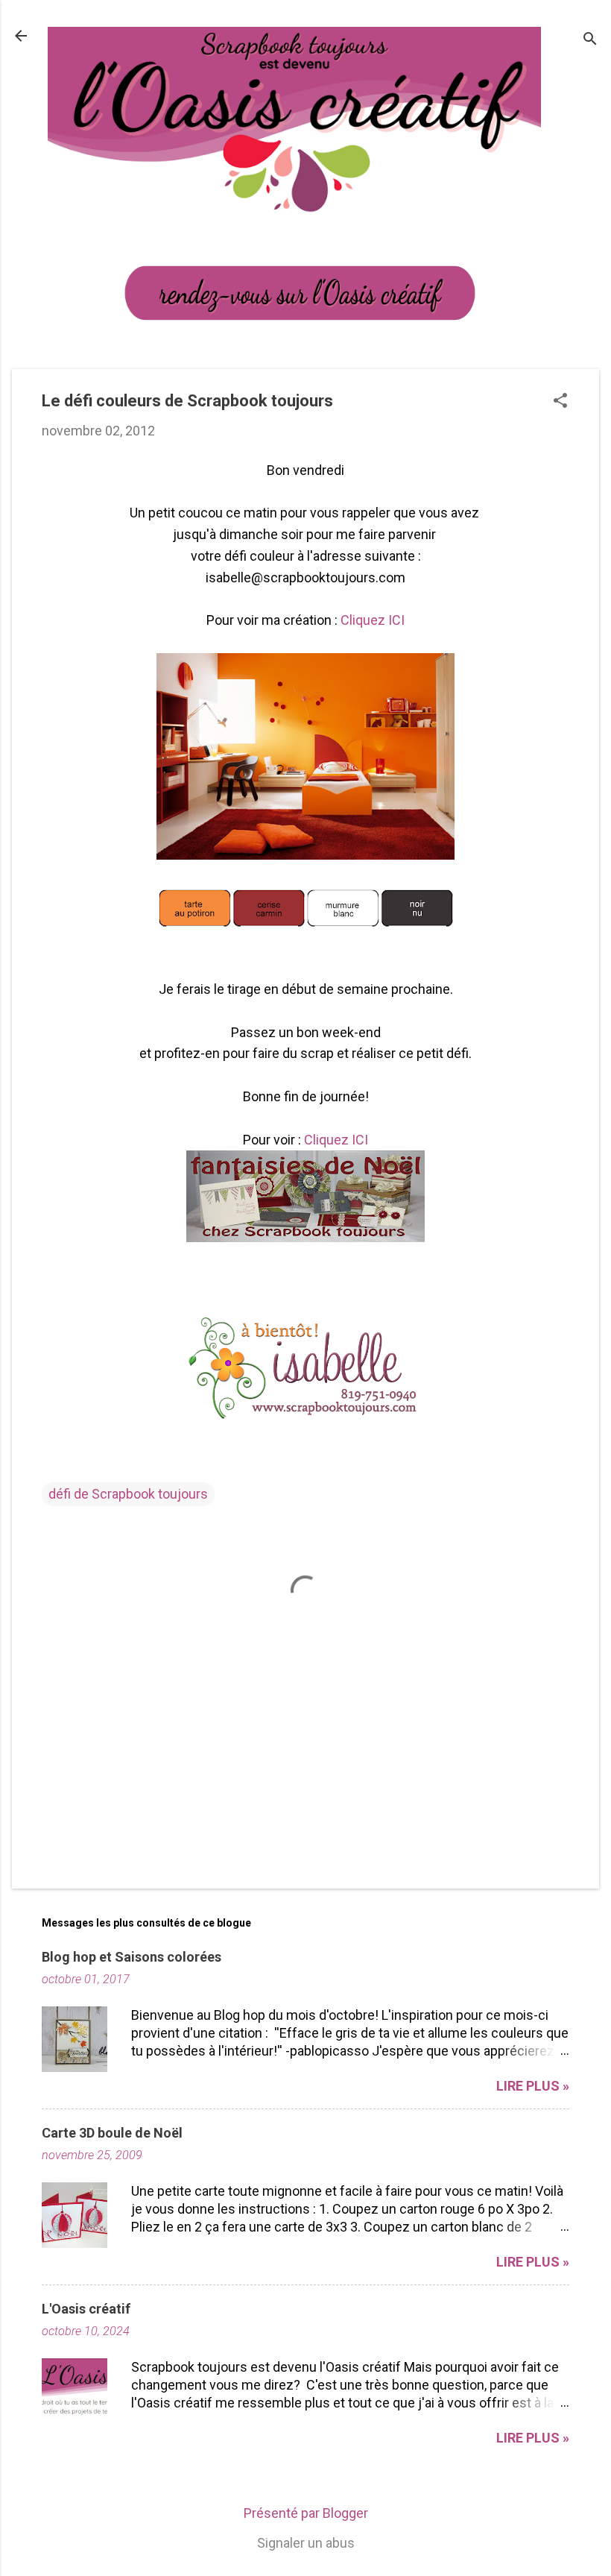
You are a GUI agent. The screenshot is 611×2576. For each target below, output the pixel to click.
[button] (560, 402)
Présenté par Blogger (306, 2513)
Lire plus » (533, 2086)
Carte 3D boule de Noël (112, 2133)
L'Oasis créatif (86, 2309)
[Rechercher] (590, 41)
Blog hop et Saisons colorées (132, 1957)
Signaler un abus (306, 2543)
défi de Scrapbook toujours (128, 1494)
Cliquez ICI (373, 620)
